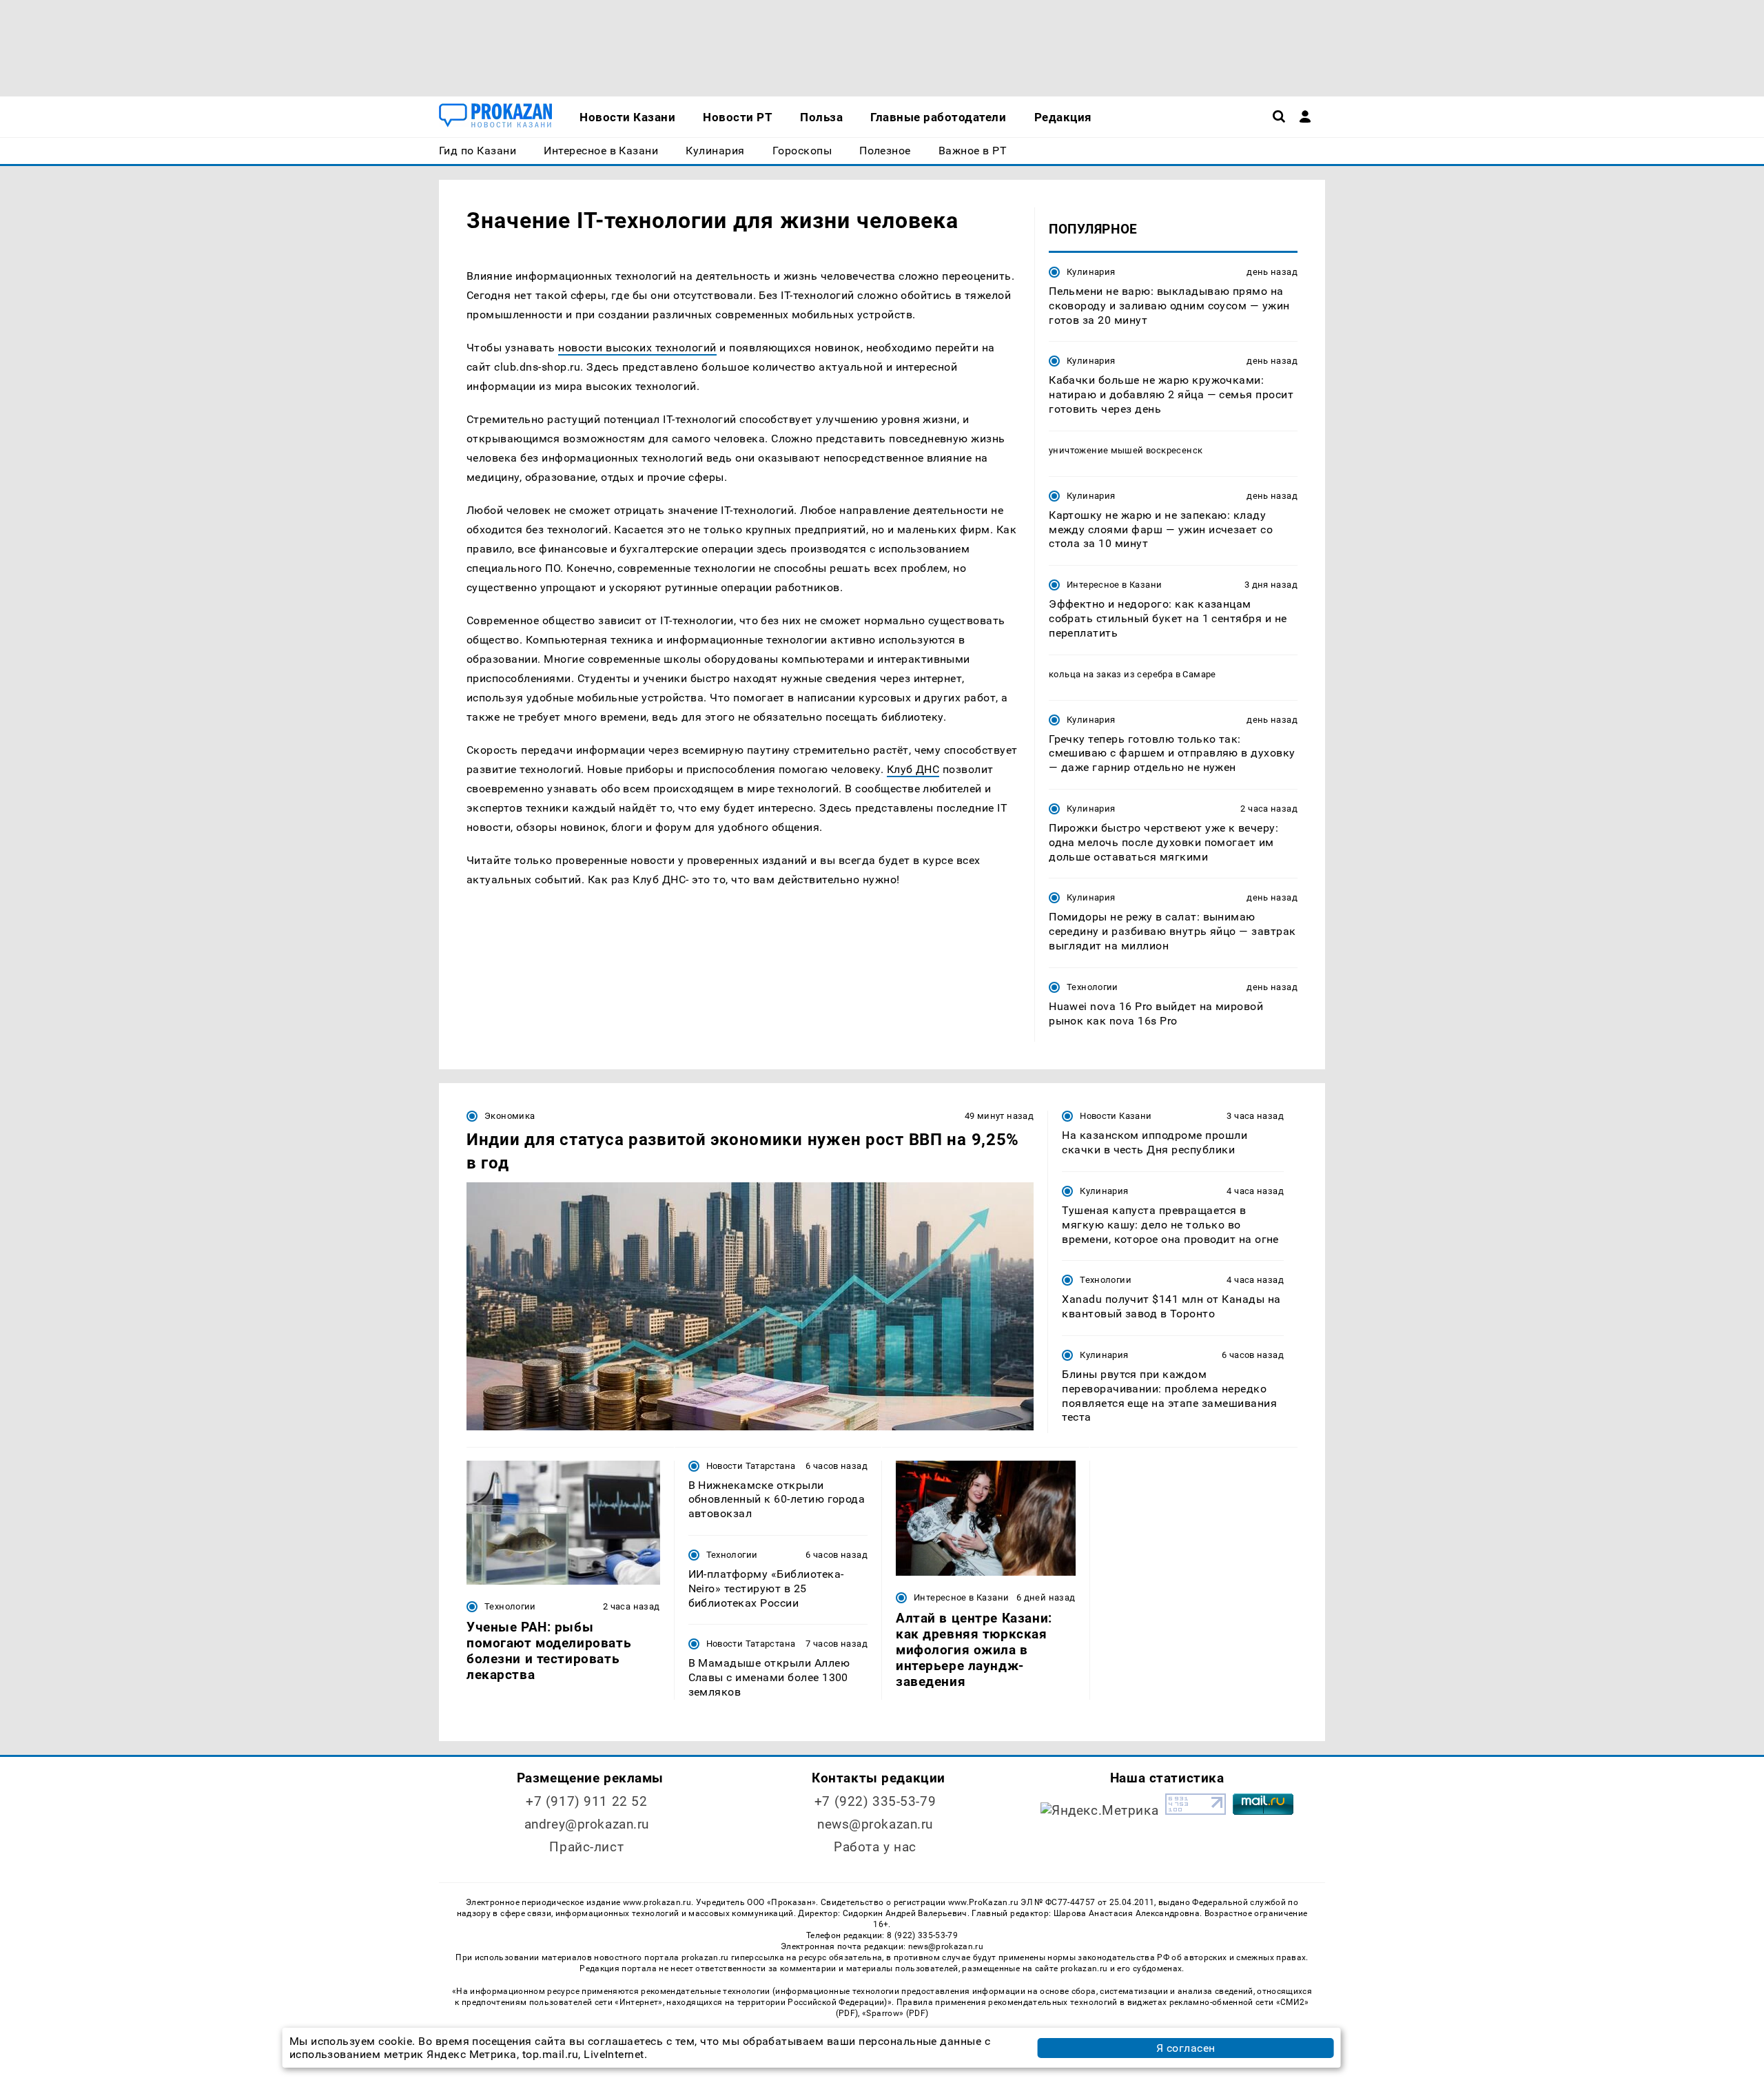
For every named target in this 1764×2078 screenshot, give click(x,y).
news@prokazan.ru (875, 1824)
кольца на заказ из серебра (1111, 674)
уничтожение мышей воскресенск (1126, 450)
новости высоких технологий (637, 348)
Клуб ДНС (913, 769)
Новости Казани (1116, 1116)
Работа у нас (875, 1847)
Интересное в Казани (1114, 585)
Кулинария (1091, 272)
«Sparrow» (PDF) (895, 2013)
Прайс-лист (586, 1847)
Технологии (1093, 987)
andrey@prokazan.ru (587, 1824)
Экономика (510, 1116)
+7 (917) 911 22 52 (586, 1801)
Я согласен (1186, 2048)
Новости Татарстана (751, 1466)
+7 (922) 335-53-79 (875, 1801)
